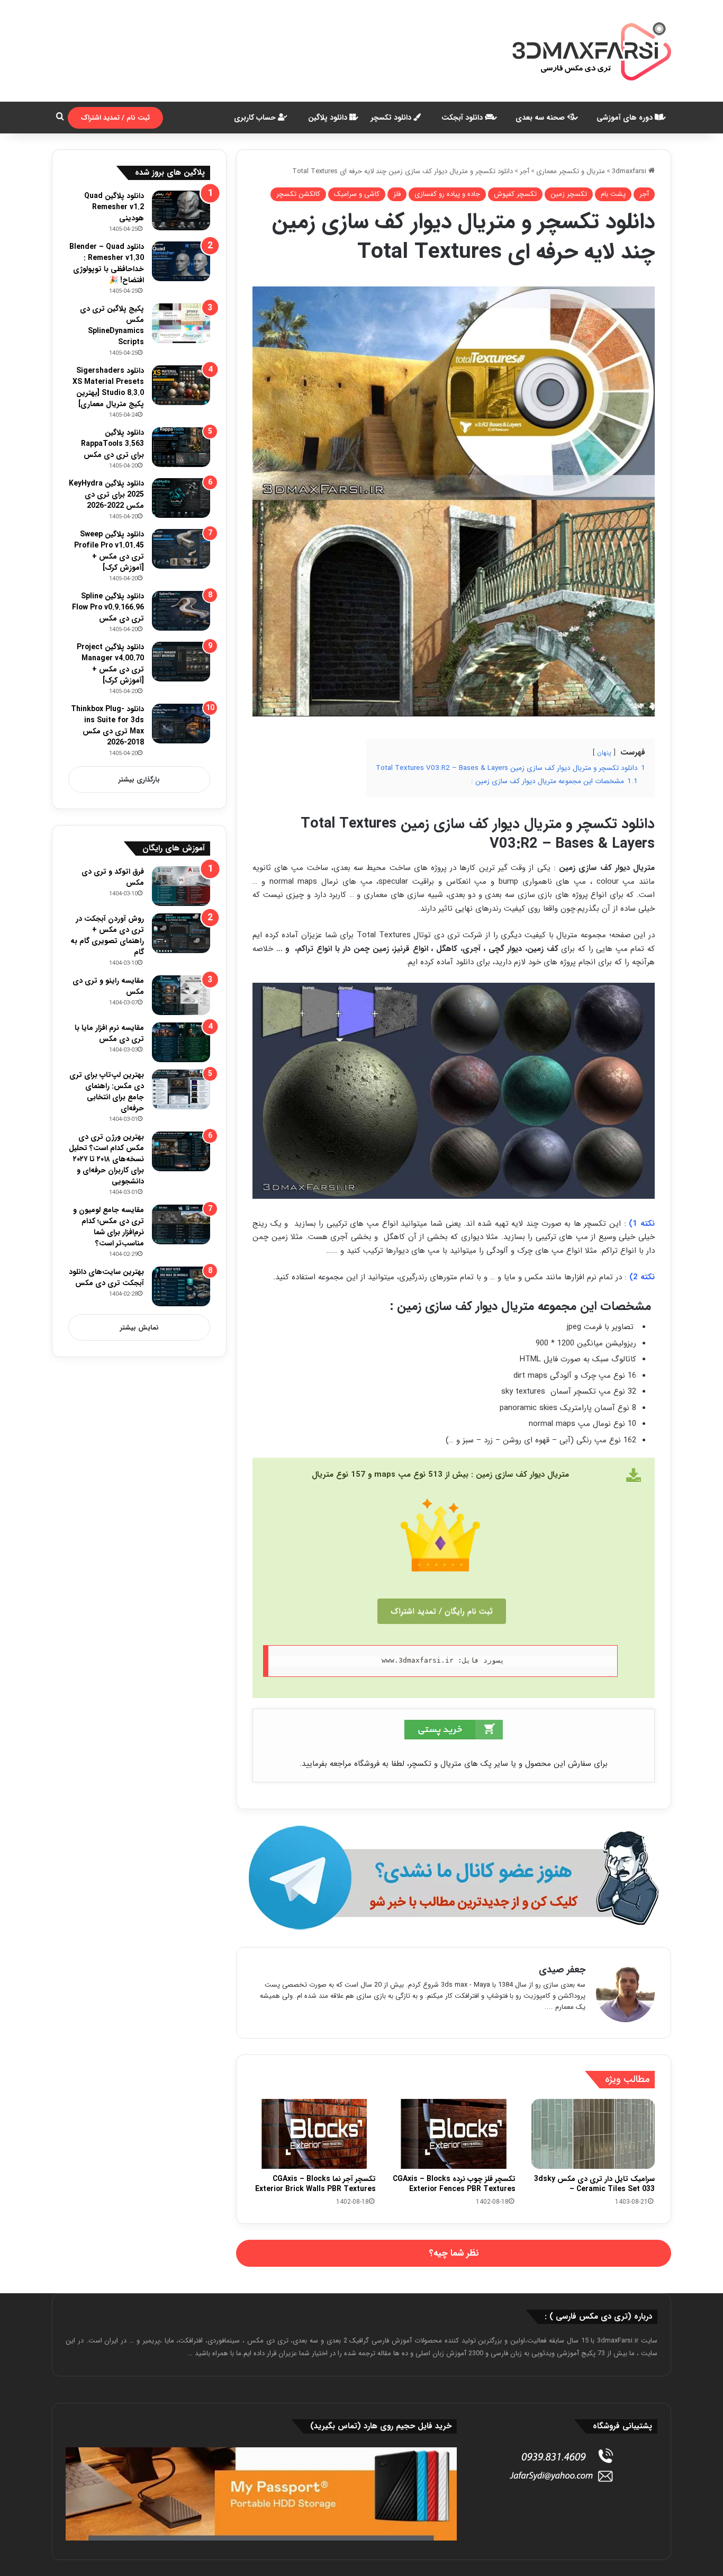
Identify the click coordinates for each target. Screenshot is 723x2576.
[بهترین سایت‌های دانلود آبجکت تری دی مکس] (181, 1286)
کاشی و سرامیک (357, 194)
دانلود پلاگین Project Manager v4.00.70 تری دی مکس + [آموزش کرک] (110, 664)
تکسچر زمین (569, 194)
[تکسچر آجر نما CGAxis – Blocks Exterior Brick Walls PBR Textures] (314, 2134)
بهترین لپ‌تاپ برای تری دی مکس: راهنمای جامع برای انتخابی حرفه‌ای (107, 1092)
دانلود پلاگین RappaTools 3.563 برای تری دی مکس (112, 444)
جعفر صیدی (562, 1970)
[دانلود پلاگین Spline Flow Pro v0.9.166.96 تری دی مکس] (181, 611)
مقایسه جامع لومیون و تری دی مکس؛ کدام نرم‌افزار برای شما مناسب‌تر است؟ (109, 1227)
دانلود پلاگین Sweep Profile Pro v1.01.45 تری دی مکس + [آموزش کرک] (109, 551)
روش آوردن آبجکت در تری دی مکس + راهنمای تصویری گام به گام (107, 935)
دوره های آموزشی (626, 118)
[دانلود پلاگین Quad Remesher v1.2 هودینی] (181, 210)
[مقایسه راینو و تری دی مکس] (181, 995)
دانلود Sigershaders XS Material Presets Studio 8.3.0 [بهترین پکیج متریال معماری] (108, 387)
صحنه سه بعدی (541, 118)
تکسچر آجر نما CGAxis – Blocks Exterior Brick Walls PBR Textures (315, 2184)
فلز (397, 194)
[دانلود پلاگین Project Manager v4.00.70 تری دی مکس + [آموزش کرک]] (181, 662)
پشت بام (613, 194)
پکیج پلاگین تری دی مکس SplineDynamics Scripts (112, 325)
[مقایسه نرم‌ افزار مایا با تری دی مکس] (181, 1042)
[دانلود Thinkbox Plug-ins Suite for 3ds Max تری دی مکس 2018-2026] (181, 724)
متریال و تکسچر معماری (571, 171)
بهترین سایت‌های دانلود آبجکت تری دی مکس (106, 1277)
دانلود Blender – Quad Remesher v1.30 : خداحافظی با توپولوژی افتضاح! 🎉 (107, 263)
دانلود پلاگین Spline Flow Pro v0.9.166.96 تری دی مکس (108, 607)
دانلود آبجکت (463, 118)
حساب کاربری (256, 118)
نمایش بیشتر (139, 1328)
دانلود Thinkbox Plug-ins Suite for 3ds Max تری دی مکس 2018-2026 (107, 726)
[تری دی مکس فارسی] (592, 51)
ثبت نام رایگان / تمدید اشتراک (442, 1611)
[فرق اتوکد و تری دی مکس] (181, 886)
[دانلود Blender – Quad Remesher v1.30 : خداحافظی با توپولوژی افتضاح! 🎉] (181, 261)
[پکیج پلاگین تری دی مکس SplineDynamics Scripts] (181, 323)
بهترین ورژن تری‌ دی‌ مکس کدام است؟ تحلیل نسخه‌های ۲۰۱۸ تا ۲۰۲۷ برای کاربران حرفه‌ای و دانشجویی (106, 1159)
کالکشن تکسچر (298, 194)
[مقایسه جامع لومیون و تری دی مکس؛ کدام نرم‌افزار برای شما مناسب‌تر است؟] (181, 1224)
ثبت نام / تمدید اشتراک (115, 118)
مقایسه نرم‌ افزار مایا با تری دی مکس (109, 1033)
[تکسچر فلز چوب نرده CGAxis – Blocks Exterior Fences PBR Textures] (453, 2134)
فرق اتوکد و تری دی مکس (113, 877)
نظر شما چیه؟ (454, 2253)
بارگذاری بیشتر (139, 780)
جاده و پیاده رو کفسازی (447, 194)
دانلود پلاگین (329, 118)
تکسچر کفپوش (515, 194)
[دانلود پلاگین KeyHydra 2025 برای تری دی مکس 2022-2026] (181, 498)
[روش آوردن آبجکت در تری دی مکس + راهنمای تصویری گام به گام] (181, 933)
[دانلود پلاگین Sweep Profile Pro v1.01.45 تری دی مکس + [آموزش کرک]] (181, 549)
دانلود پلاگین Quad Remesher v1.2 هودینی (114, 207)
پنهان (604, 753)
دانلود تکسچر (392, 118)
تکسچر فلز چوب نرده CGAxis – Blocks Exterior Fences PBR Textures (454, 2184)
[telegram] (454, 1878)
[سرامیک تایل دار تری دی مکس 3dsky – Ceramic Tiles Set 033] (593, 2134)
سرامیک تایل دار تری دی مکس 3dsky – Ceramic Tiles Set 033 (594, 2184)
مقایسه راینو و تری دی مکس (108, 986)
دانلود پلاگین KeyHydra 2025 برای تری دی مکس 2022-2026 (106, 495)
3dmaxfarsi (630, 171)
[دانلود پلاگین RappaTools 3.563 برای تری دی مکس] (181, 447)
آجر (525, 171)
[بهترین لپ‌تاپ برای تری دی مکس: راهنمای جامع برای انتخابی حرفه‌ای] (181, 1089)
